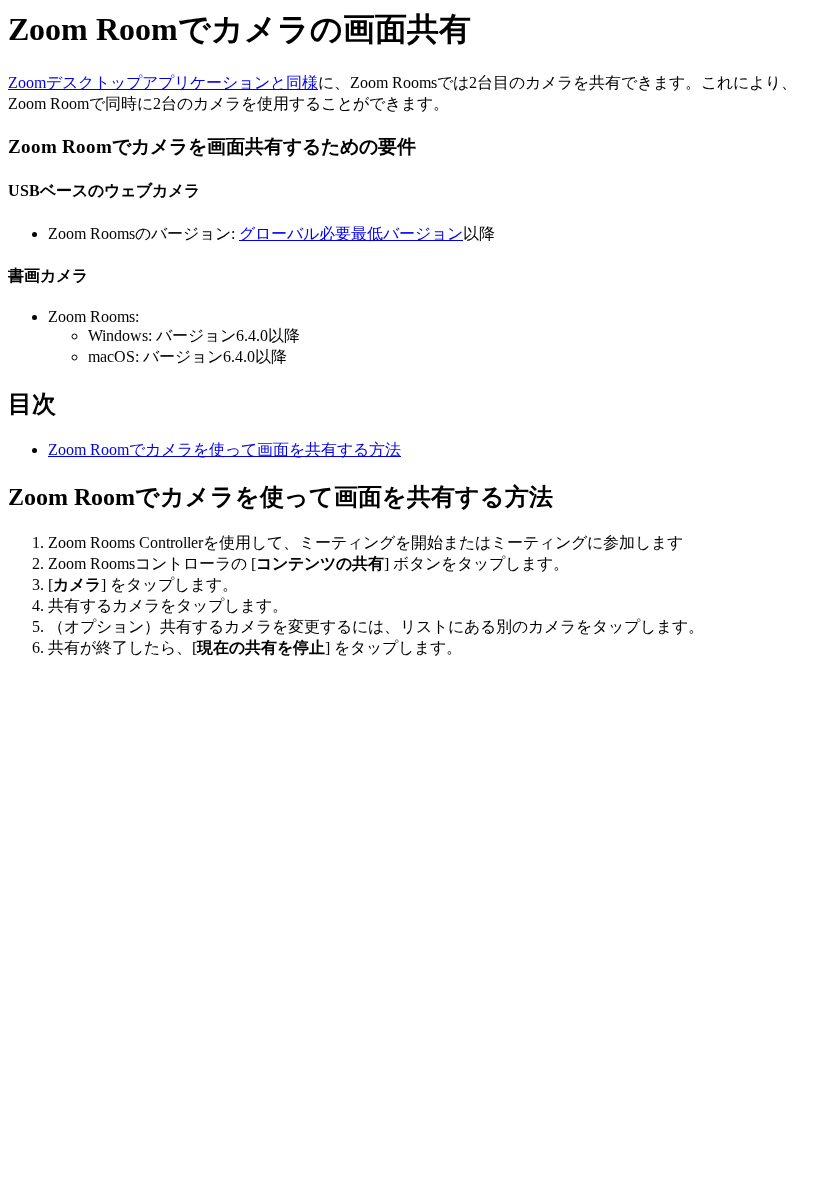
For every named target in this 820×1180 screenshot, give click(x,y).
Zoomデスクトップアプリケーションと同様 (163, 82)
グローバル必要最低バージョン (351, 233)
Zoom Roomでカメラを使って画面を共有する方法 (224, 449)
